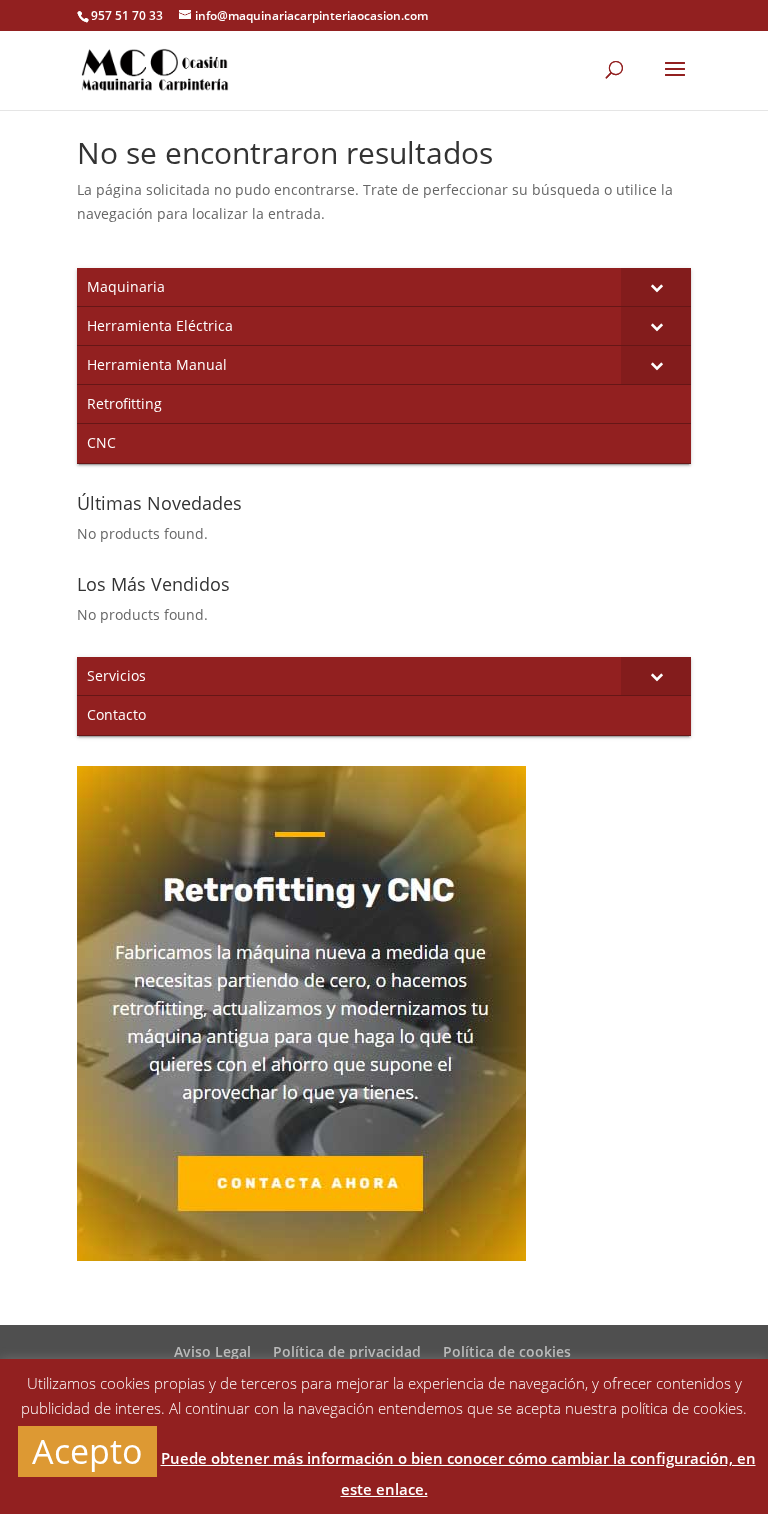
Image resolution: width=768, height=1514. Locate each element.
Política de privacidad (347, 1351)
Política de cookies (507, 1351)
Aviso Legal (212, 1351)
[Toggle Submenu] (656, 287)
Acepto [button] (87, 1451)
